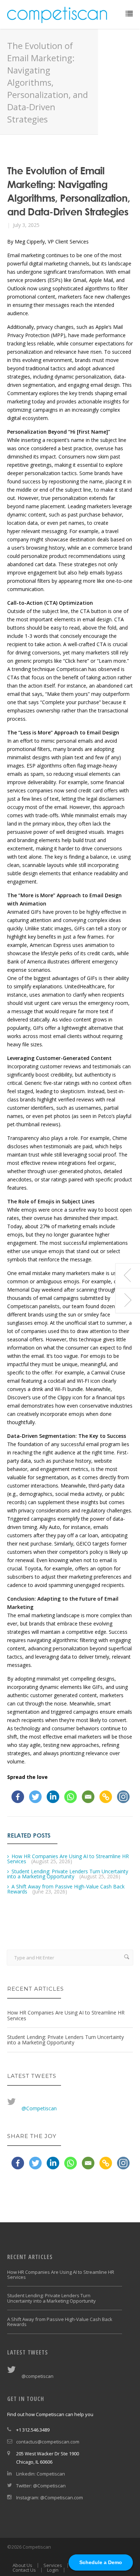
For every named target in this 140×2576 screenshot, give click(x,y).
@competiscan (38, 2376)
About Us (22, 2565)
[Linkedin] (53, 1797)
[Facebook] (18, 1797)
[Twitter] (35, 1797)
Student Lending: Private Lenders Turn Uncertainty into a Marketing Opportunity (68, 1874)
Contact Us (24, 2570)
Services (53, 2565)
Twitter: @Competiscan (41, 2486)
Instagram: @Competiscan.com (50, 2497)
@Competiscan (39, 2108)
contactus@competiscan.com (48, 2442)
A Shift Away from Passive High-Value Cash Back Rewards (66, 1889)
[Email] (88, 1797)
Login (53, 2570)
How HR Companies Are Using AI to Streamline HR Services (68, 1859)
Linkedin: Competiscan (41, 2474)
